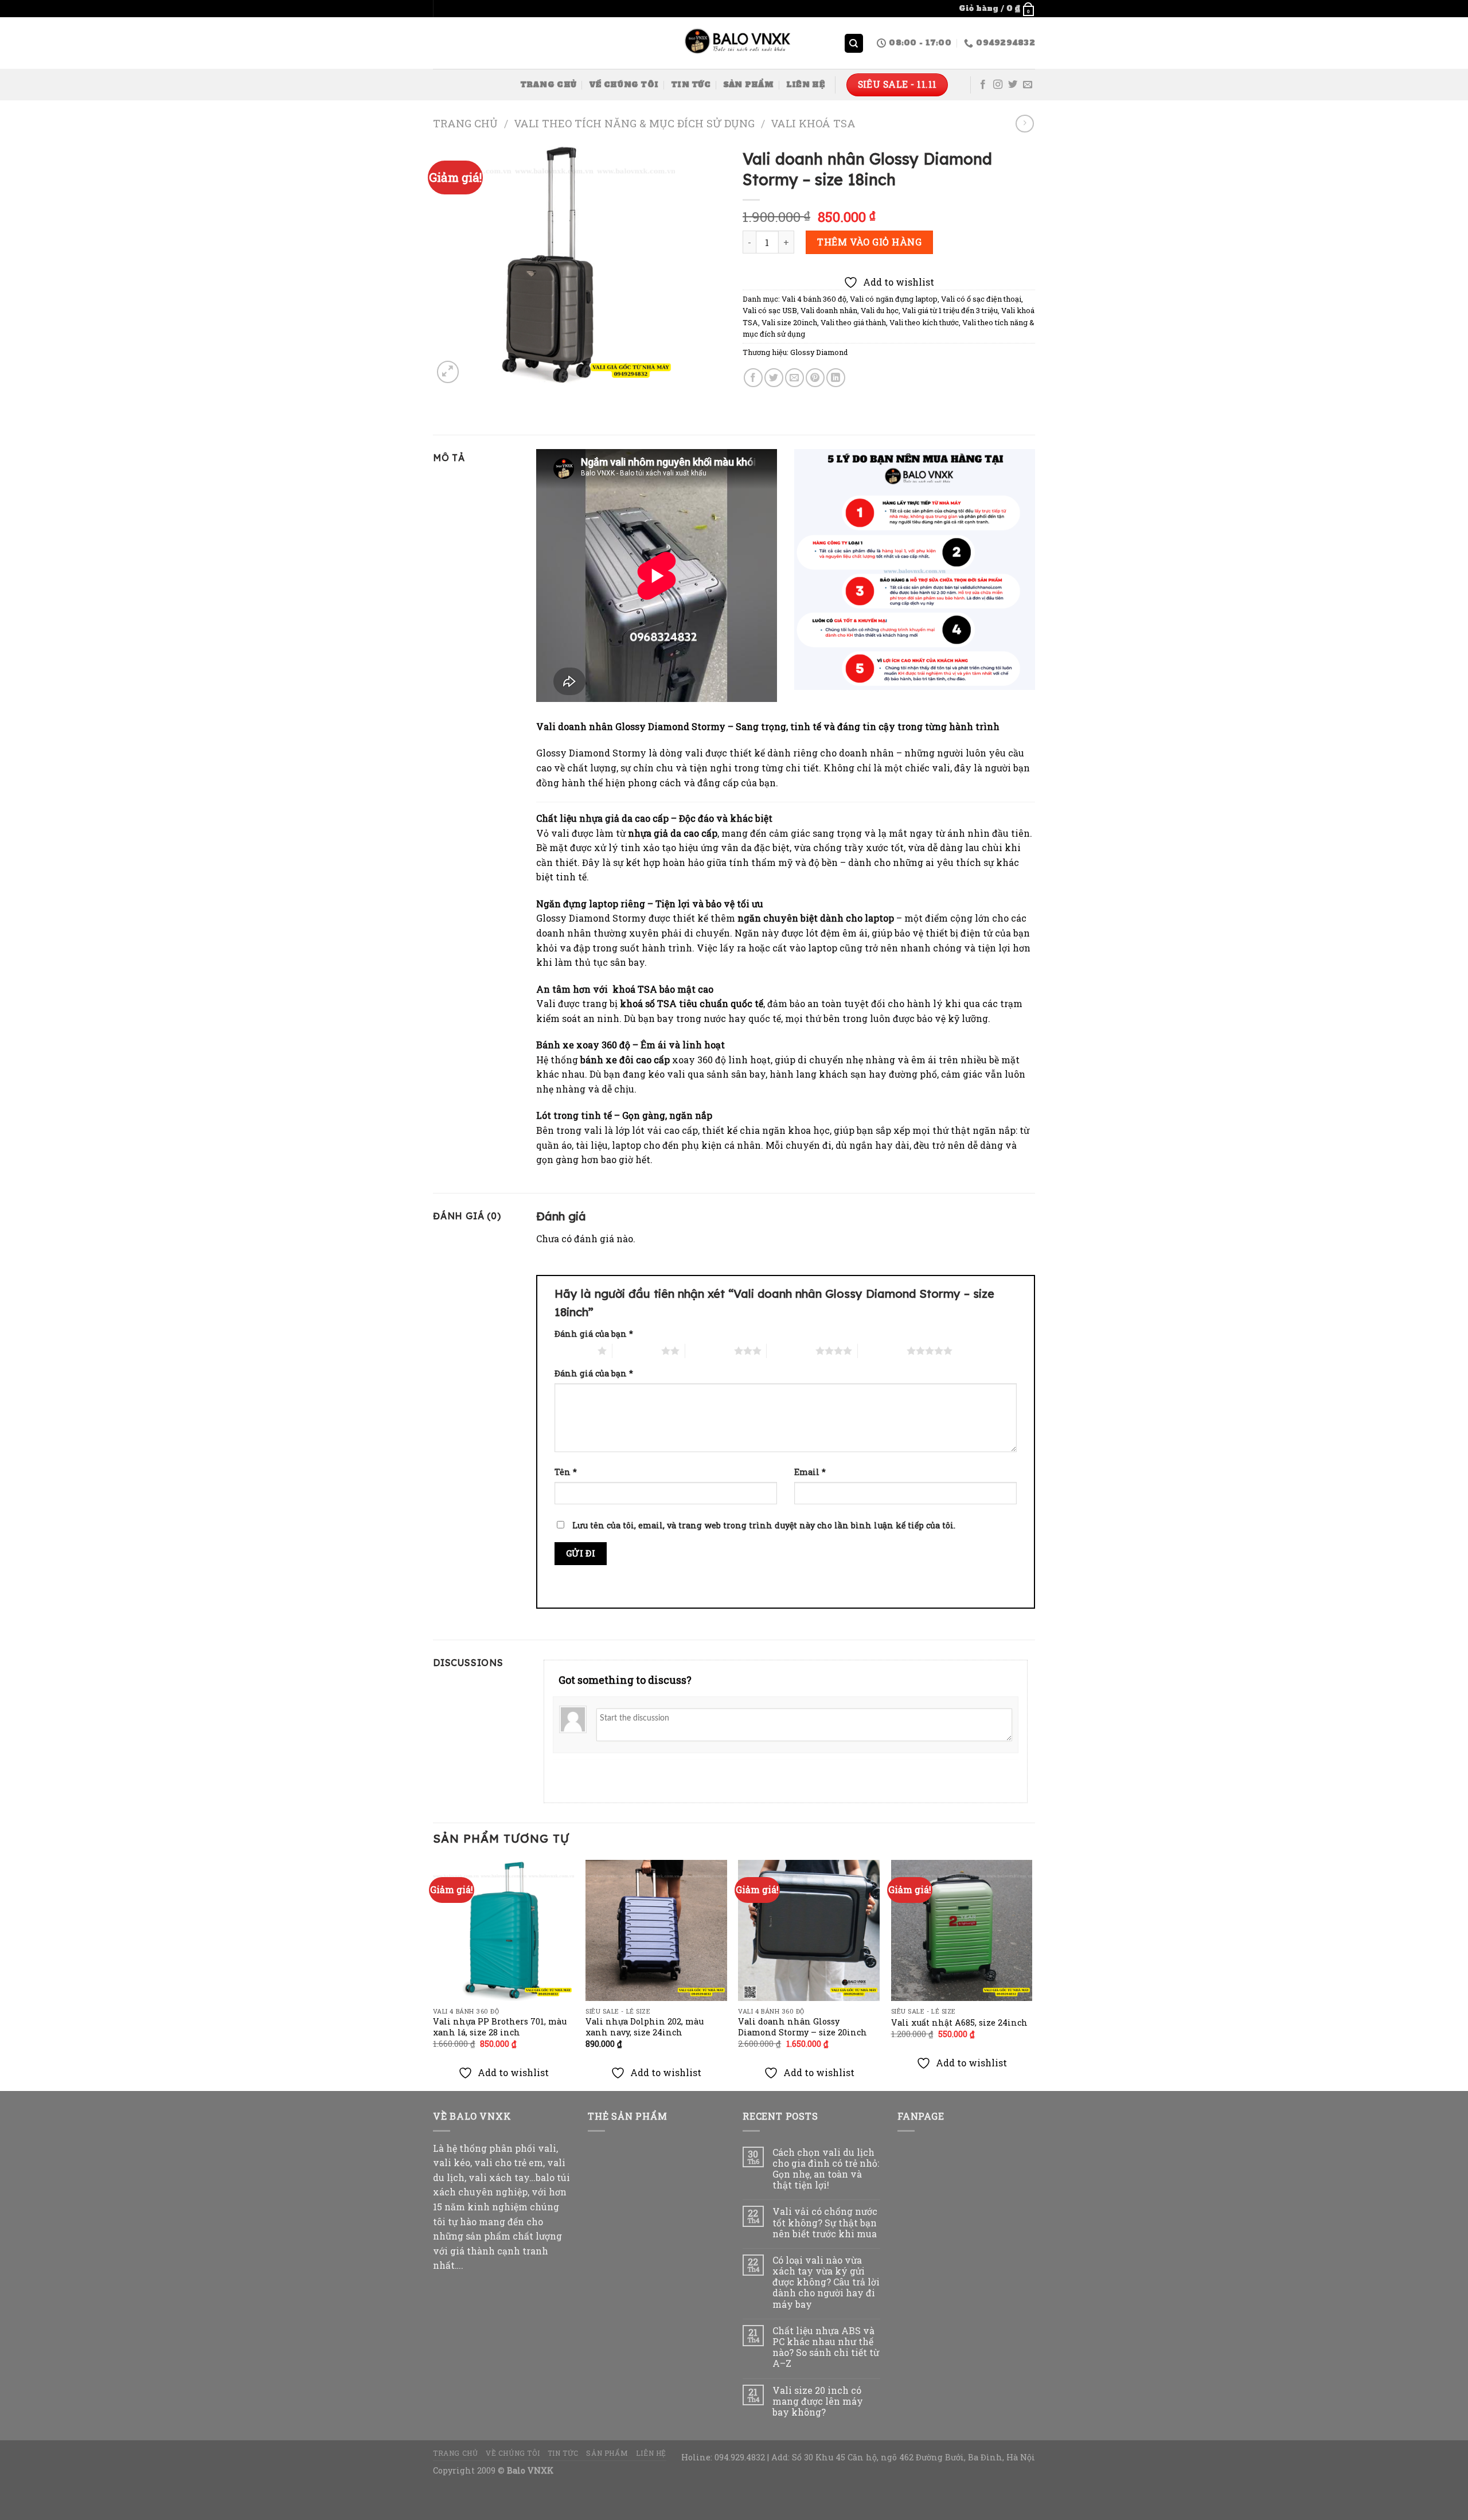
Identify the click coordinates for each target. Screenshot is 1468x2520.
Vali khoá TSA (813, 123)
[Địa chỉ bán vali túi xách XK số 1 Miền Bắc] (734, 44)
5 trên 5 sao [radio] (882, 1351)
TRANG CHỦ (548, 85)
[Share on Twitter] (774, 378)
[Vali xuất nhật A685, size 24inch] (962, 1931)
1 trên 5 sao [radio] (573, 1351)
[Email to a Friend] (794, 378)
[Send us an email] (1028, 85)
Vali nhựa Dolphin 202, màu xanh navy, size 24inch (645, 2027)
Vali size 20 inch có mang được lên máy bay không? (818, 2401)
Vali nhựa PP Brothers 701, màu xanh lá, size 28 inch (500, 2027)
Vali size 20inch (789, 322)
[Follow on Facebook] (983, 85)
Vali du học (880, 310)
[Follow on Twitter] (1013, 85)
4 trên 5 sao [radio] (791, 1351)
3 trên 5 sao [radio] (710, 1351)
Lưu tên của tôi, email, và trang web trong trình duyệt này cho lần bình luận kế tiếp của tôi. (764, 1525)
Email (810, 1472)
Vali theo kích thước (924, 322)
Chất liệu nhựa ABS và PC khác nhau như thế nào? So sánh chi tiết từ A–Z (826, 2347)
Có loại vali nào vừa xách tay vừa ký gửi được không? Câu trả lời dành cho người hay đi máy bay (826, 2282)
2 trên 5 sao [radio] (637, 1351)
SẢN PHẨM (748, 85)
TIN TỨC (691, 85)
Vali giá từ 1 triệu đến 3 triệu (950, 310)
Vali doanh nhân (829, 310)
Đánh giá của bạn (594, 1334)
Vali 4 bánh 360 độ (814, 299)
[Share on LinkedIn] (836, 378)
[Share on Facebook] (753, 378)
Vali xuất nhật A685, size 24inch (959, 2023)
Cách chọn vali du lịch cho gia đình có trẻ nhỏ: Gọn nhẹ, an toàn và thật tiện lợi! (826, 2169)
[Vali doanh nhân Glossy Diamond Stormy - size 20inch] (809, 1931)
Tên (566, 1472)
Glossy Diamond (819, 352)
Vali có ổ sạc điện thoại (981, 299)
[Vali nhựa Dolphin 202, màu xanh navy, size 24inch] (656, 1931)
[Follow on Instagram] (998, 85)
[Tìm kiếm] (854, 43)
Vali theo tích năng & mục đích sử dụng (634, 123)
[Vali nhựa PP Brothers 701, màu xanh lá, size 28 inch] (504, 1931)
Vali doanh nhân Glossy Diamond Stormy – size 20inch (803, 2027)
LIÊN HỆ (805, 85)
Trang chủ (465, 123)
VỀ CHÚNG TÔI (624, 85)
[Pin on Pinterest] (815, 378)
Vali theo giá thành (853, 322)
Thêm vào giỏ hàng (869, 242)
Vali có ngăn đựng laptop (894, 299)
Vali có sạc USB (770, 310)
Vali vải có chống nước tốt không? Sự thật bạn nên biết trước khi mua (825, 2222)
